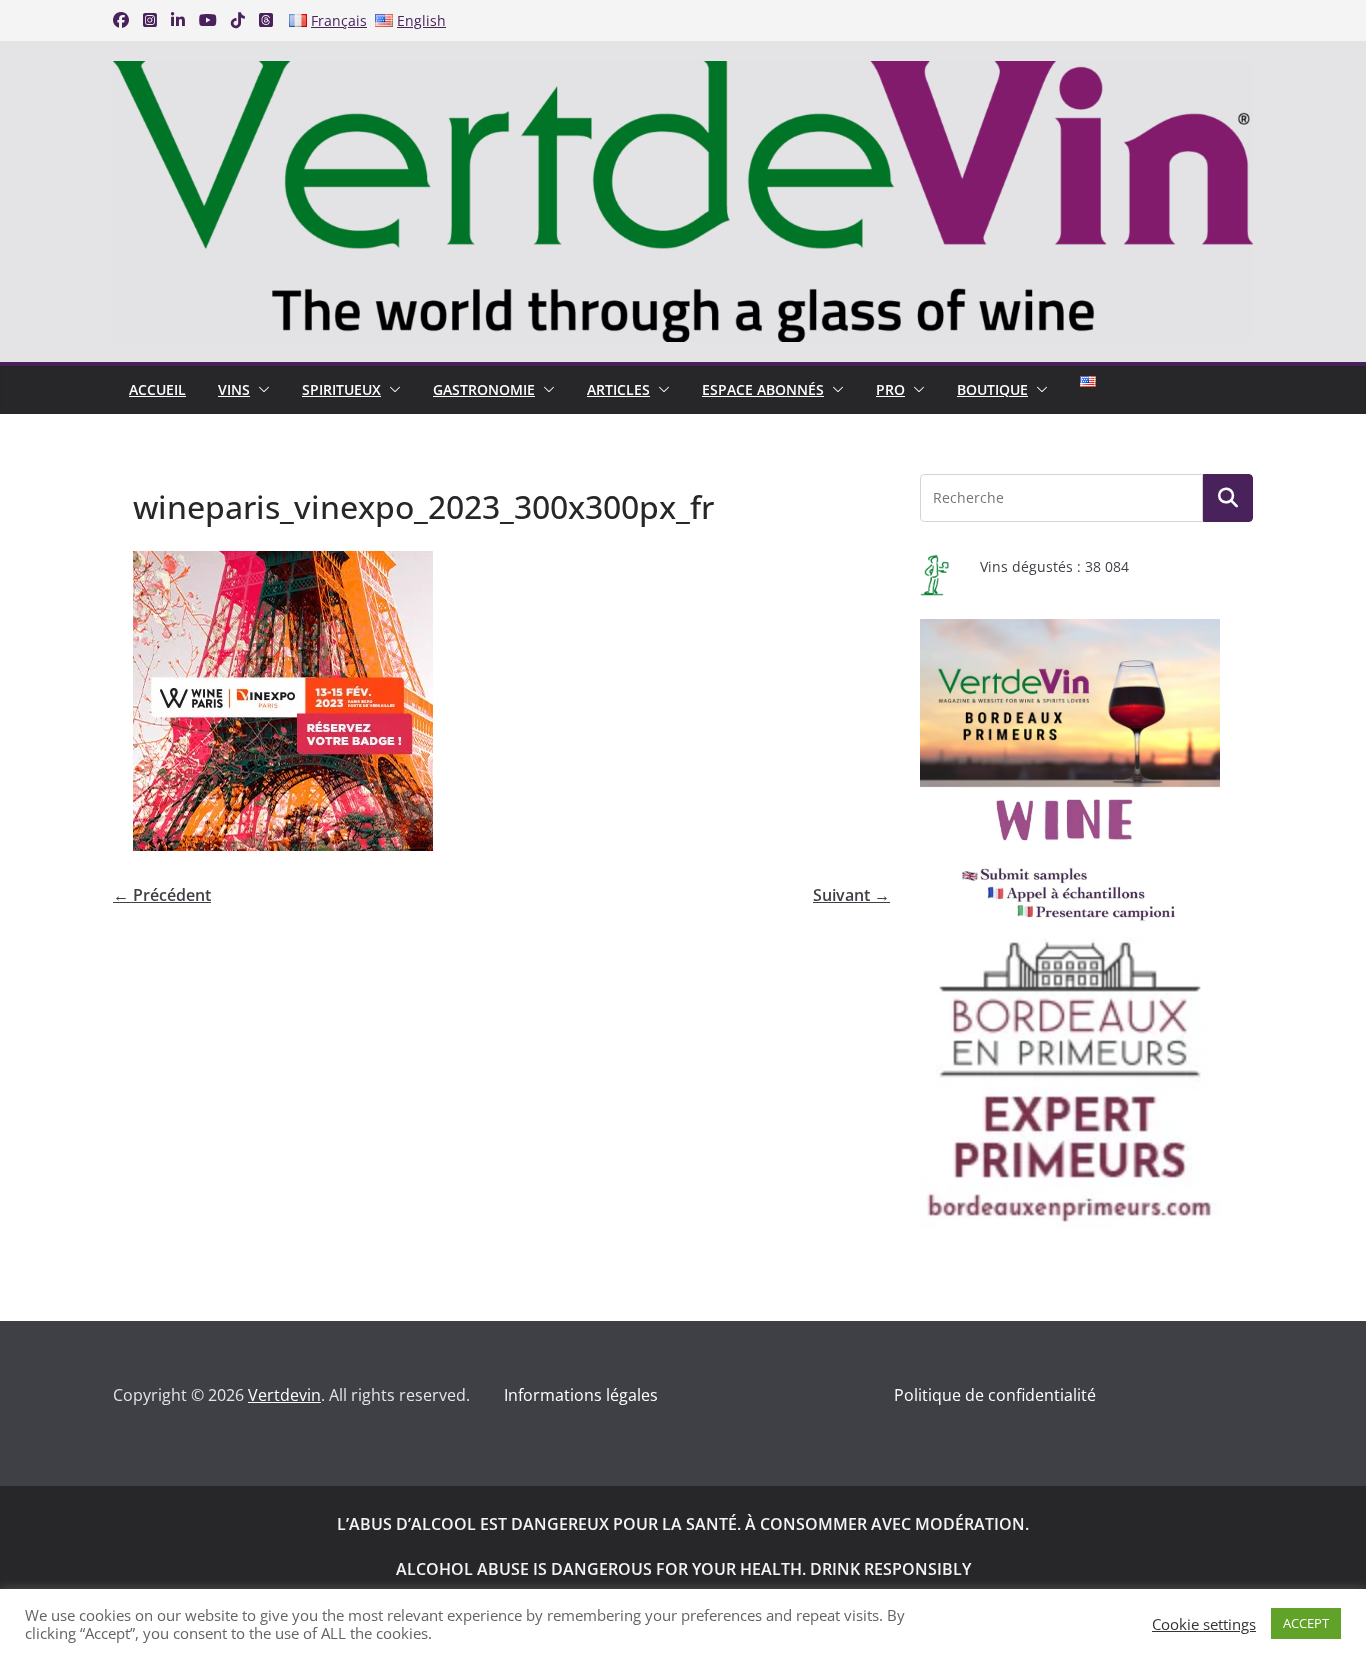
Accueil (157, 389)
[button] (260, 390)
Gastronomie (484, 389)
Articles (618, 389)
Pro (890, 389)
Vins (234, 389)
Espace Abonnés (763, 389)
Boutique (992, 389)
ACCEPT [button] (1306, 1623)
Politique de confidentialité (995, 1395)
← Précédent (162, 895)
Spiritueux (341, 389)
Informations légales (581, 1395)
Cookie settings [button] (1204, 1624)
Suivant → (851, 895)
